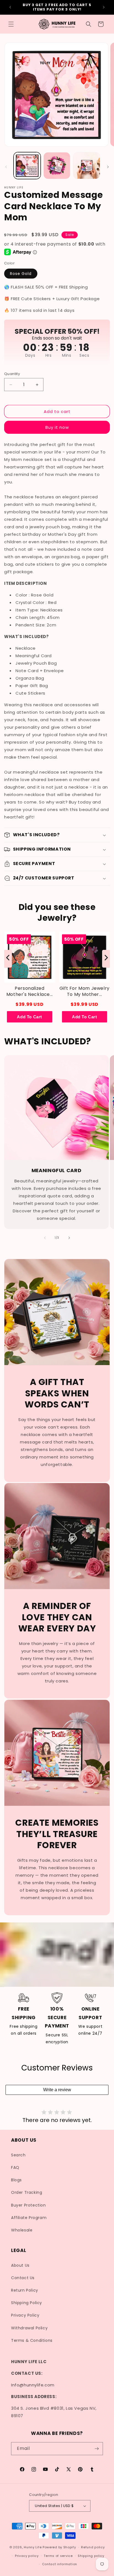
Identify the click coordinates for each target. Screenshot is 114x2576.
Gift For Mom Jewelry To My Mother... (85, 991)
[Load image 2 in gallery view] (57, 166)
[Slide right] (108, 167)
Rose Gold (21, 274)
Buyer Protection (28, 2205)
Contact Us (23, 2278)
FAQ (15, 2167)
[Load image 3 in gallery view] (87, 166)
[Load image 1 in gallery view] (27, 166)
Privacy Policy (25, 2315)
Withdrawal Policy (29, 2328)
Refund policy (93, 2547)
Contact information (60, 2564)
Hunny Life (33, 2547)
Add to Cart (29, 1017)
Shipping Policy (27, 2303)
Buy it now (57, 427)
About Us (20, 2265)
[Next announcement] (104, 7)
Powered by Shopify (59, 2547)
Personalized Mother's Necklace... (30, 991)
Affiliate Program (29, 2218)
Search (18, 2155)
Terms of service (58, 2556)
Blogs (16, 2180)
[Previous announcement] (10, 7)
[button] (11, 24)
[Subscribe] (97, 2449)
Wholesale (22, 2230)
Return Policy (25, 2290)
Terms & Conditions (32, 2340)
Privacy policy (27, 2556)
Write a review (57, 2090)
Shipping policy (91, 2556)
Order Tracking (27, 2192)
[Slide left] (6, 167)
